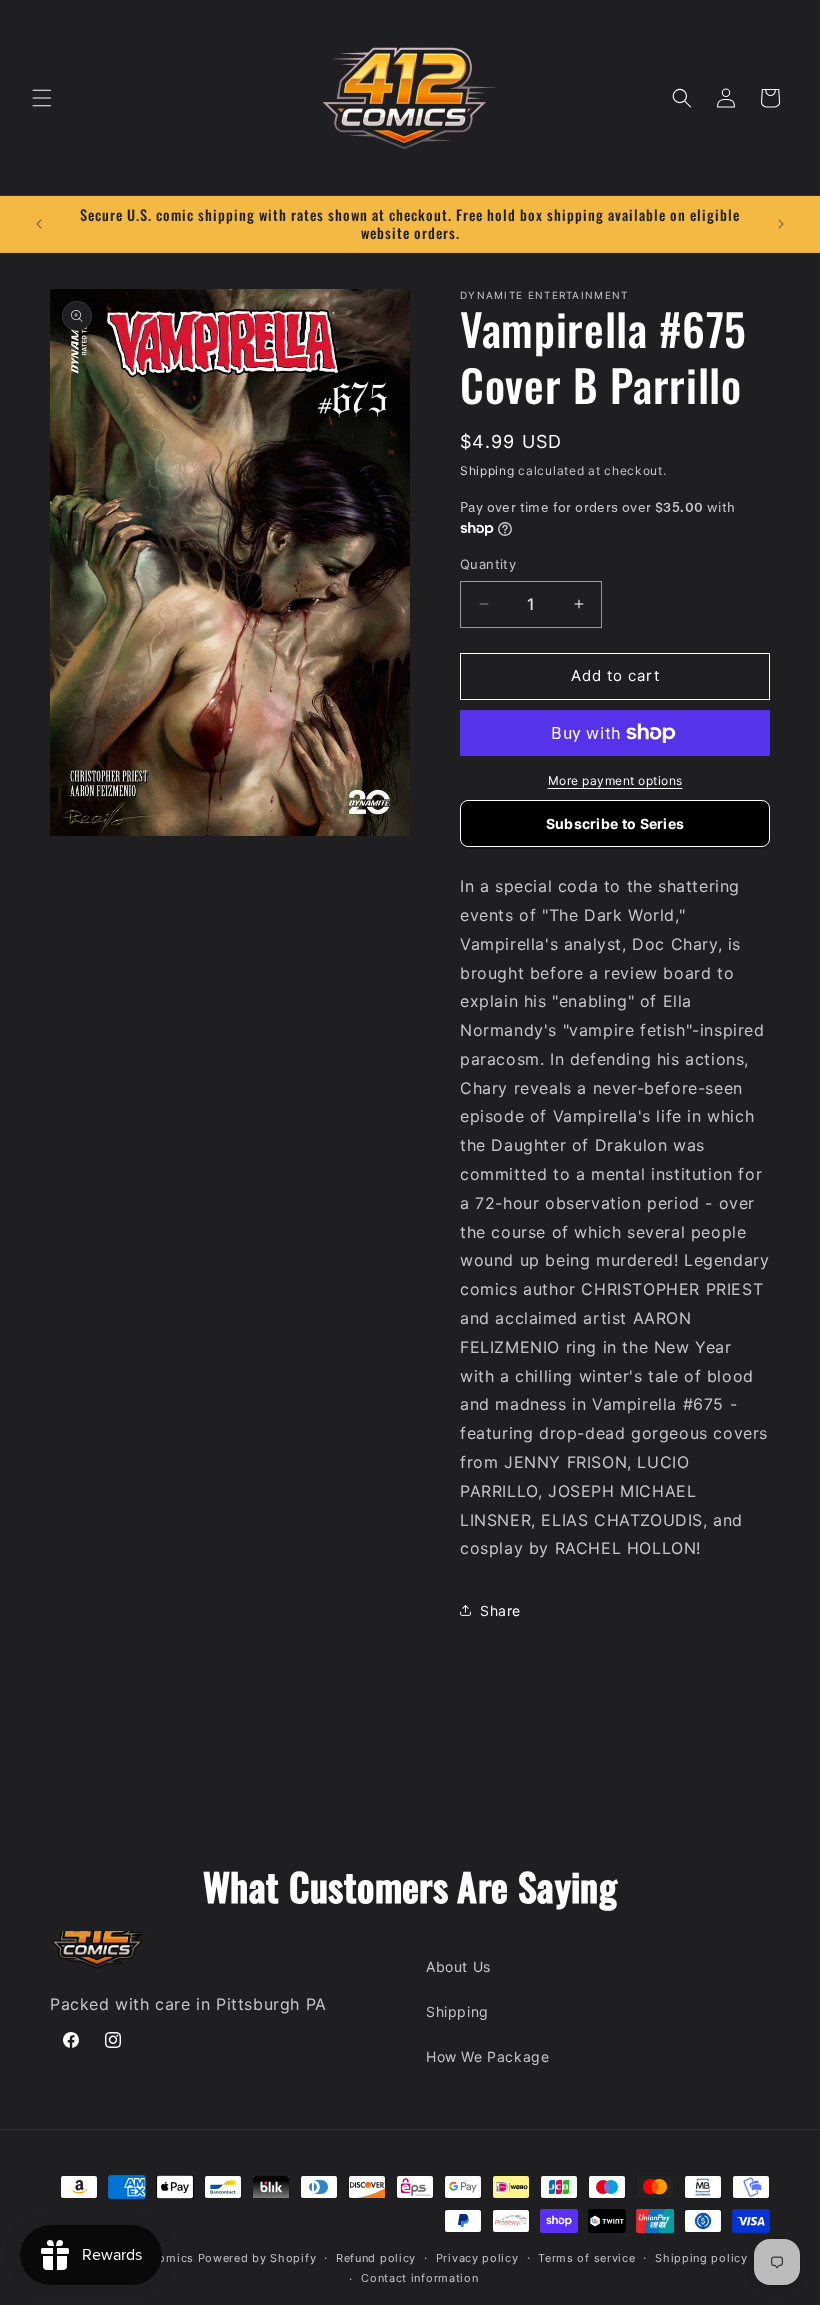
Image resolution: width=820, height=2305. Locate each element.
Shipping (487, 470)
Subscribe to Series (615, 823)
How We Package (487, 2056)
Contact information (419, 2278)
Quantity (488, 564)
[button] (42, 98)
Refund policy (376, 2258)
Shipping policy (701, 2258)
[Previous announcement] (39, 224)
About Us (458, 1966)
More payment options (615, 780)
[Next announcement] (781, 224)
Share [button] (500, 1610)
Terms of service (586, 2258)
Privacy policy (477, 2258)
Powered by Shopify (257, 2258)
